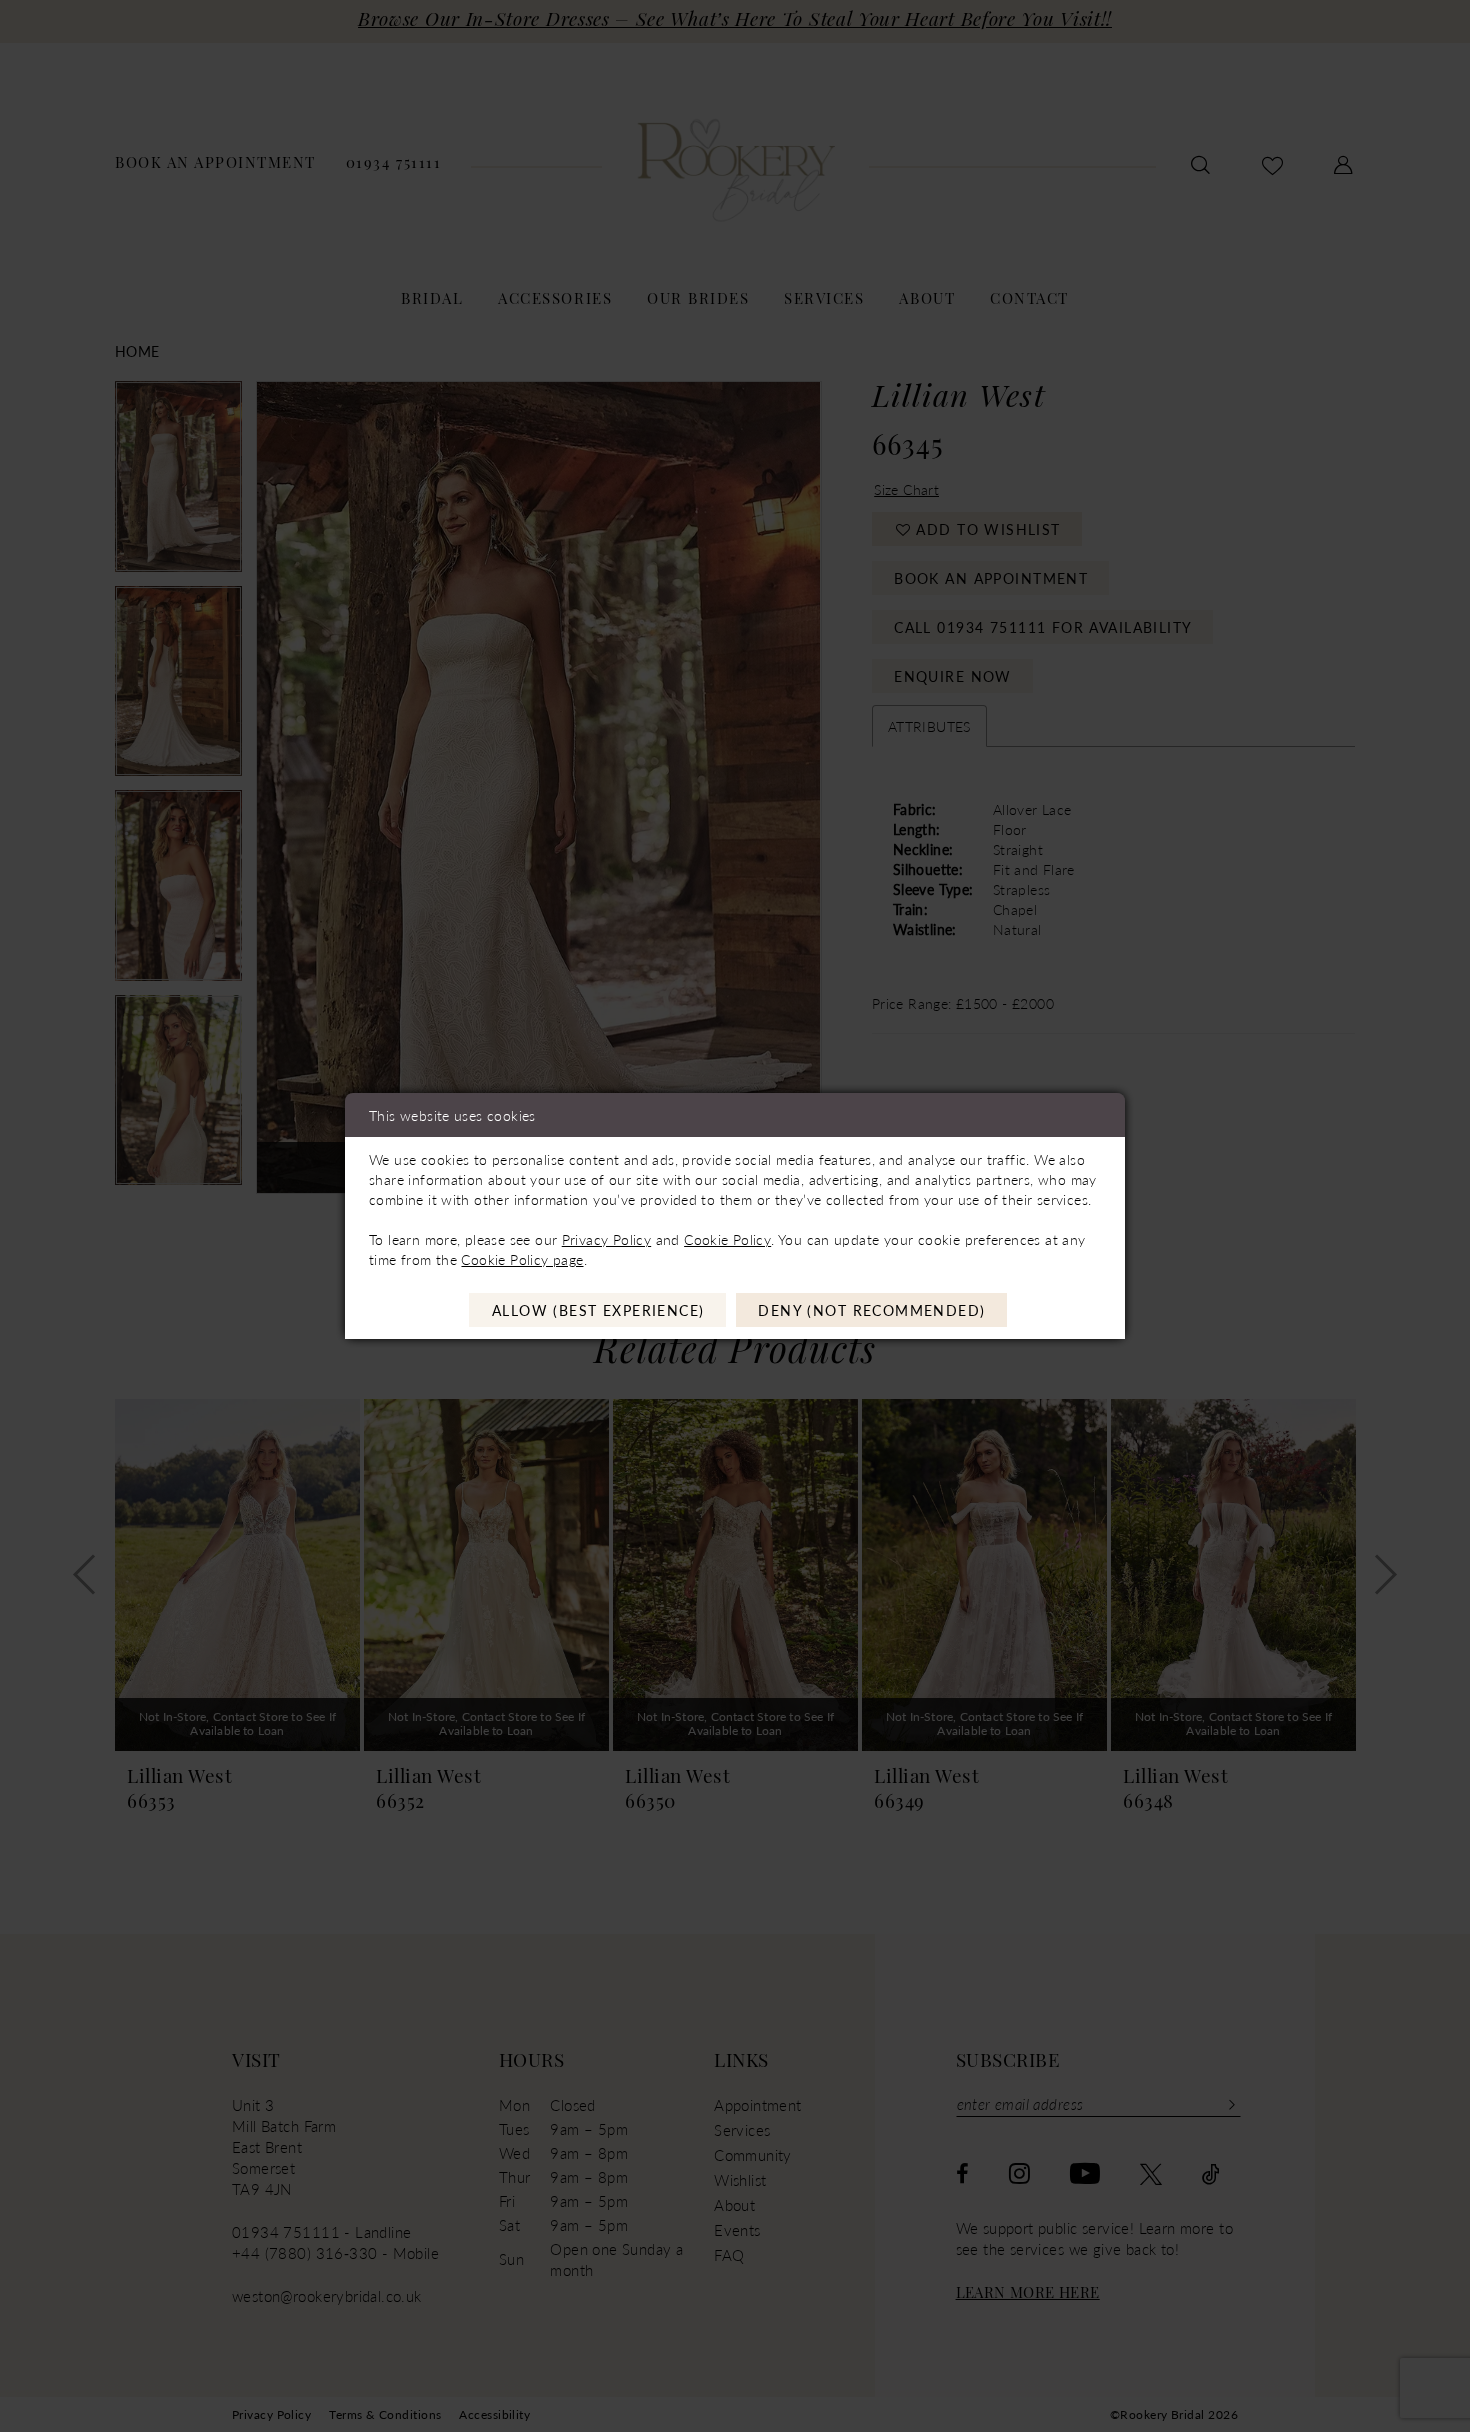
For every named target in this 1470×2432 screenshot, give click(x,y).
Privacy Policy (606, 1239)
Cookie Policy (727, 1239)
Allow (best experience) (598, 1310)
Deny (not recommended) (871, 1310)
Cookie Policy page (522, 1259)
